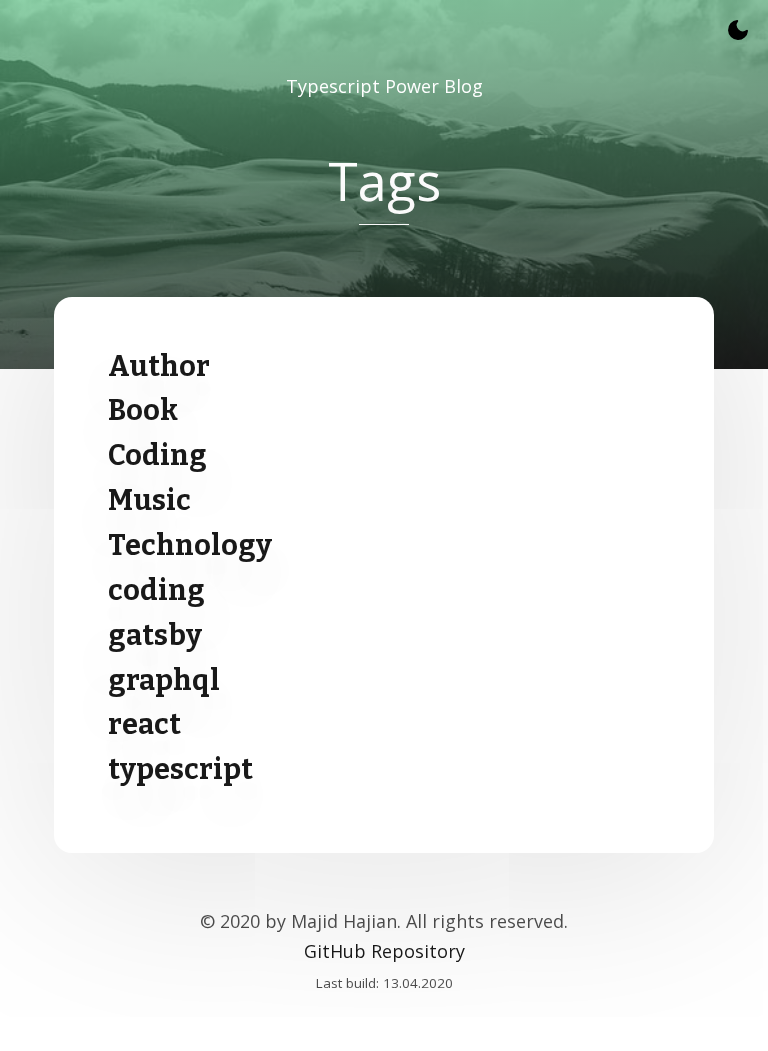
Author (159, 366)
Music (149, 500)
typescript (180, 769)
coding (156, 590)
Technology (190, 545)
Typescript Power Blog (384, 86)
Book (143, 410)
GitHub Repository (384, 951)
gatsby (155, 635)
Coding (157, 455)
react (144, 724)
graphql (164, 680)
